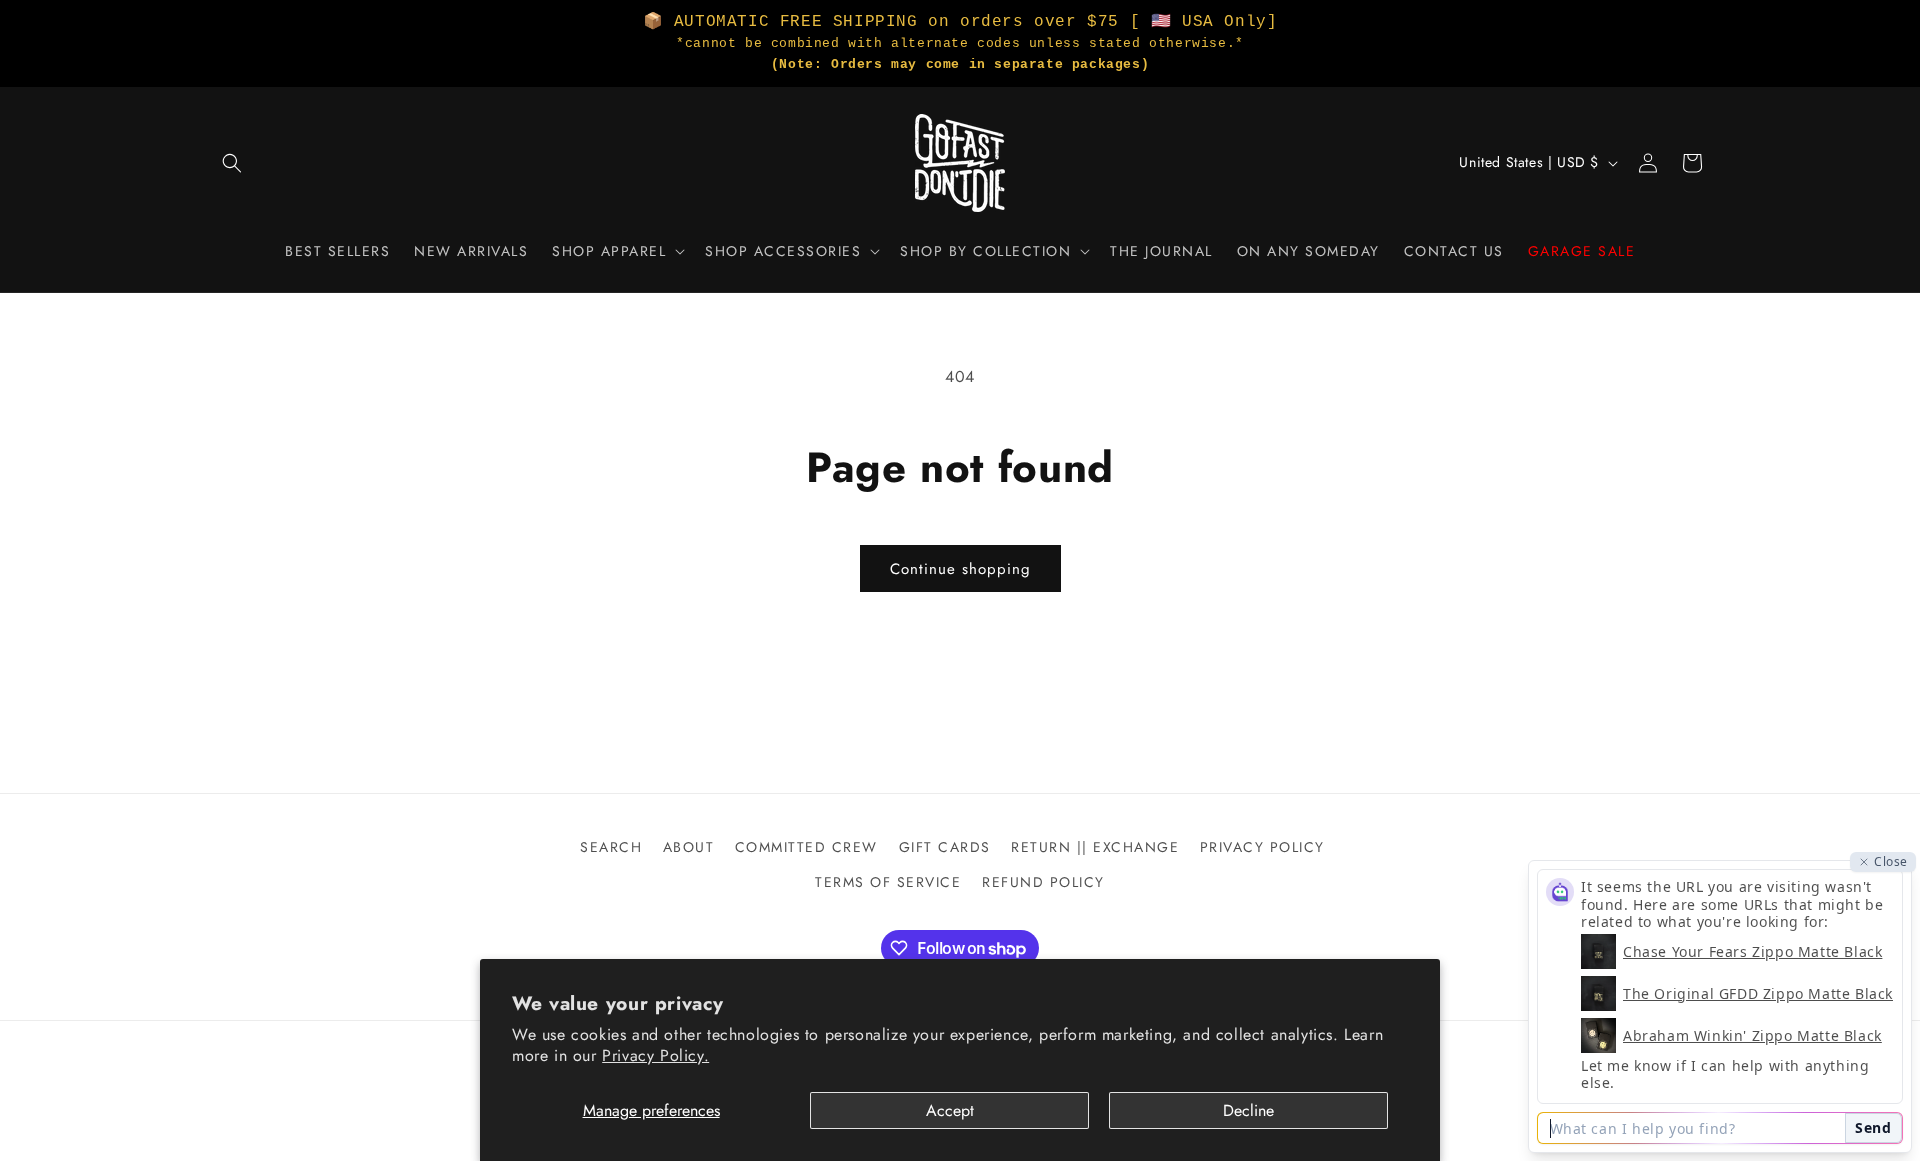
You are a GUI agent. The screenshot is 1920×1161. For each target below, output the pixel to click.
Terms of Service (888, 882)
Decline (1248, 1110)
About (689, 847)
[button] (232, 163)
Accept (950, 1110)
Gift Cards (945, 847)
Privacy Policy (1262, 847)
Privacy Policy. (655, 1055)
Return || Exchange (1095, 847)
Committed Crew (806, 847)
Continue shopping (960, 569)
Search (611, 847)
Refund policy (1043, 882)
